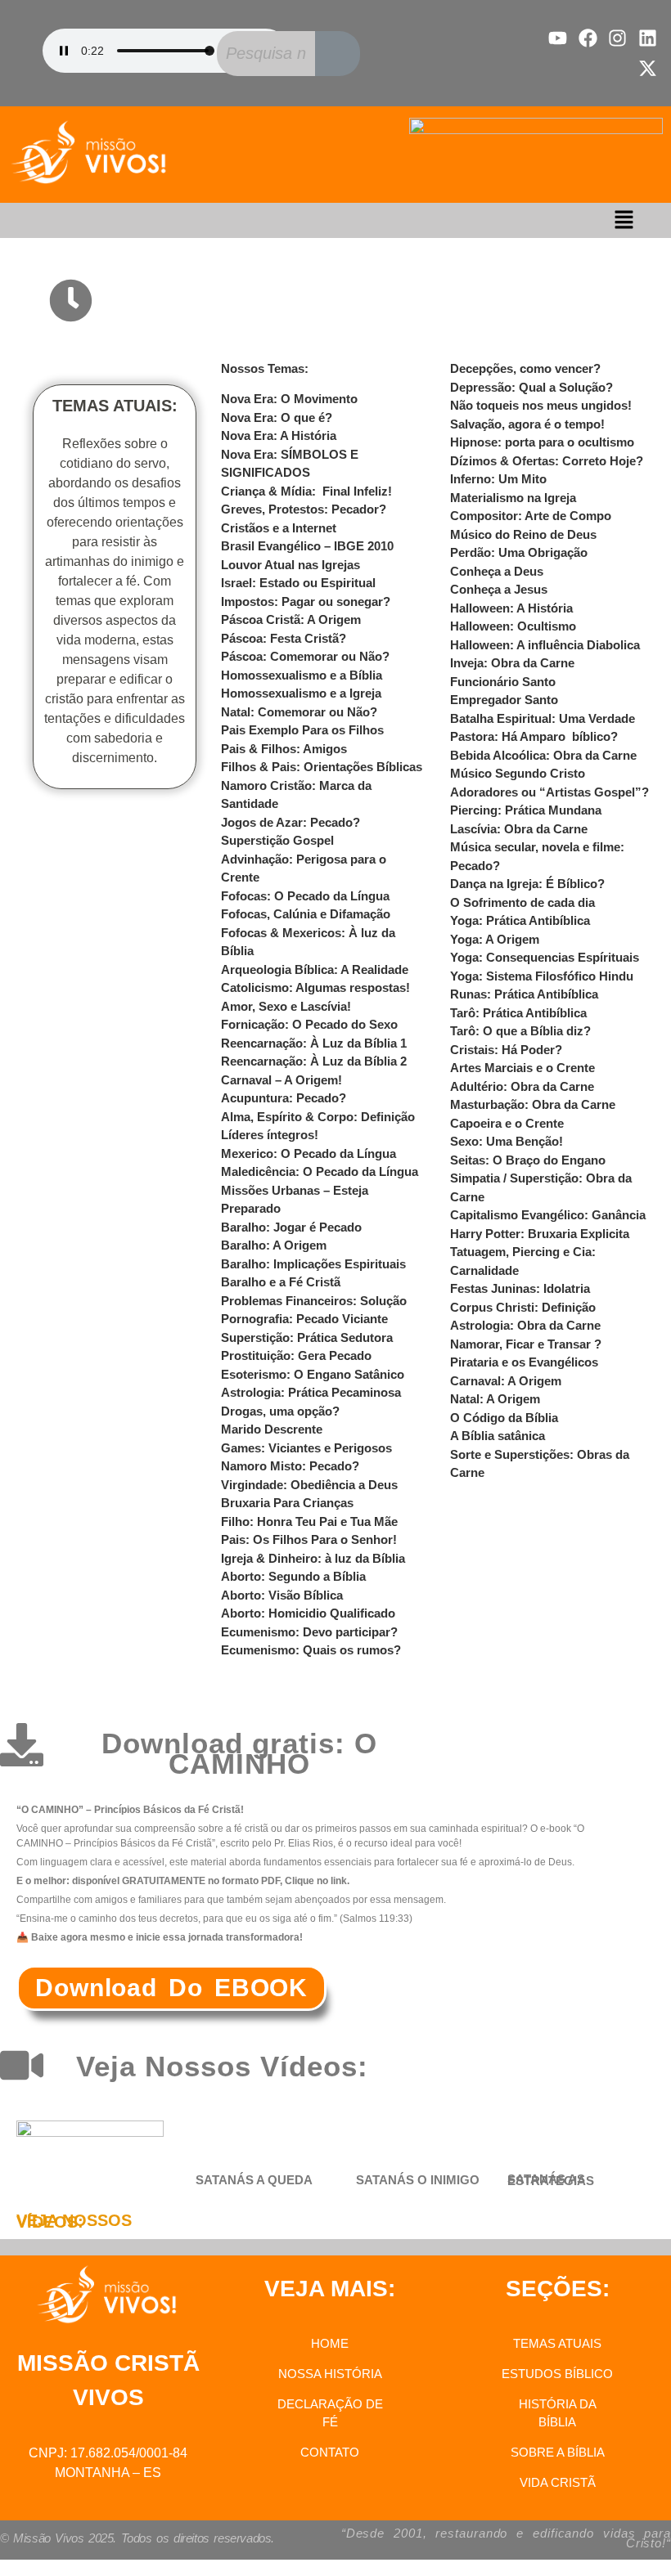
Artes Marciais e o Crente (522, 1068)
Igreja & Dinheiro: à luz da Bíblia (313, 1558)
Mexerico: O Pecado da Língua (308, 1153)
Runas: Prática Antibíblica (524, 994)
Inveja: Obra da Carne (512, 663)
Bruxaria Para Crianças (287, 1503)
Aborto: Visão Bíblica (282, 1595)
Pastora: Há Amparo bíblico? (534, 736)
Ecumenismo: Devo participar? (309, 1632)
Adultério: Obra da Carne (522, 1086)
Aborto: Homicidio (274, 1613)
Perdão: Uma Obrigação (519, 552)
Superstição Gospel (277, 840)
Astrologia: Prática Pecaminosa (311, 1392)
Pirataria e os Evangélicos (524, 1362)
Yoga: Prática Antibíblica (520, 920)
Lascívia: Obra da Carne (519, 829)
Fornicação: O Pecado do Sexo (309, 1024)
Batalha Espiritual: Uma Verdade (543, 718)
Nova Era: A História (279, 435)
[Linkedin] (648, 38)
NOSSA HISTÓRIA (330, 2374)
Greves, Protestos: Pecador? (304, 509)
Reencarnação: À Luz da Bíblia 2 (314, 1061)
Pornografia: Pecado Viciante (304, 1319)
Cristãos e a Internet (279, 528)
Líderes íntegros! (270, 1135)
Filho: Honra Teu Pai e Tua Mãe (309, 1521)
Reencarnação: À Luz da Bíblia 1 (314, 1043)
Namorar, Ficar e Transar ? (526, 1344)
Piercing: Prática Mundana (526, 810)
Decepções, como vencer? (525, 368)
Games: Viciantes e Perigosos (306, 1448)
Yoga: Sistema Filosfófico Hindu (542, 976)
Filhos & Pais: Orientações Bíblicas (322, 767)
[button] (624, 220)
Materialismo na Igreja (513, 498)
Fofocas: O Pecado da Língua (305, 896)
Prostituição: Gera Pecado (296, 1355)
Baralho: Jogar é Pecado (291, 1227)
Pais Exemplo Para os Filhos (302, 730)
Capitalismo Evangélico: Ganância (548, 1215)
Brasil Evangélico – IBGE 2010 (307, 546)
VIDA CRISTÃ (558, 2482)
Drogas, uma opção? (280, 1411)
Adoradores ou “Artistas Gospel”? (549, 792)
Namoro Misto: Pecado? (290, 1466)
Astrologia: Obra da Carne (525, 1325)
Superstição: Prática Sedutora (307, 1337)
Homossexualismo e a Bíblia (302, 675)
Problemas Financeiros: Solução (314, 1301)
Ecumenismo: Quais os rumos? (311, 1650)
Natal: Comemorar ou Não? (299, 712)
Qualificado (361, 1613)
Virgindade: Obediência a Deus (309, 1485)
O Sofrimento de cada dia (522, 902)
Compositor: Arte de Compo (531, 516)
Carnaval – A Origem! (281, 1080)
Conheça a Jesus (499, 589)
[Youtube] (558, 38)
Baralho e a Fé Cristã (281, 1282)
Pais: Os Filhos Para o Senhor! (309, 1539)
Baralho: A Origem (274, 1245)
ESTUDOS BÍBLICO (557, 2374)
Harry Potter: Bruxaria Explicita (540, 1234)
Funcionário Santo (503, 682)
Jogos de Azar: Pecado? (290, 822)
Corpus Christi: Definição (523, 1307)
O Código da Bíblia (504, 1418)
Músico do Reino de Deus (523, 534)
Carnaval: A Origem (506, 1381)
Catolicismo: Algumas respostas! (315, 987)
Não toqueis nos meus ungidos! (541, 405)
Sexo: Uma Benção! (507, 1141)
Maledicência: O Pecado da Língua (320, 1171)
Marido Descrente (272, 1429)
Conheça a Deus (497, 571)
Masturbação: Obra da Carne (533, 1104)
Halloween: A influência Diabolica (545, 645)
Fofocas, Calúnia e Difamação (306, 914)
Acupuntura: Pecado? (284, 1098)
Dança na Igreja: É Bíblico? (527, 884)
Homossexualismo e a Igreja (301, 693)
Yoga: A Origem (495, 939)
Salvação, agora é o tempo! (527, 424)
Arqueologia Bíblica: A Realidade (315, 969)
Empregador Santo (504, 700)
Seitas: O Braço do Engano (528, 1160)
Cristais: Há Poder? (506, 1050)
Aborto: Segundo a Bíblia (293, 1576)
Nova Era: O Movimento (289, 399)
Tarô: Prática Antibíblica (518, 1013)
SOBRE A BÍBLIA (558, 2452)
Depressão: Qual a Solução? (531, 387)
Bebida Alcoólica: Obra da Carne (543, 755)
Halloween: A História (511, 608)
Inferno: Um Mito (498, 479)
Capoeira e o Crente (507, 1123)
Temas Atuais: (226, 301)
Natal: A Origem (495, 1399)
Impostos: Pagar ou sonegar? (306, 601)
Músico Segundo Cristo (518, 773)
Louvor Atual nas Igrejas (290, 565)
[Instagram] (617, 38)
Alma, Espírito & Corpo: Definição (318, 1117)
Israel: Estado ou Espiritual (298, 583)
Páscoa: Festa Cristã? (284, 638)
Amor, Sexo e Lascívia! (286, 1006)
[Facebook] (588, 38)
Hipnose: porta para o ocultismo (542, 442)
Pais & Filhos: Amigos (284, 749)
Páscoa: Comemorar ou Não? (305, 656)
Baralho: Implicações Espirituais (313, 1264)
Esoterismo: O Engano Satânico (313, 1374)
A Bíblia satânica (498, 1436)
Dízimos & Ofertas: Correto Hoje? (547, 461)
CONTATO (330, 2452)
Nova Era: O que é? (277, 417)
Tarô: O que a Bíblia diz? (520, 1031)
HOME (330, 2343)
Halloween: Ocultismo (513, 626)
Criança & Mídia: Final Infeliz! (306, 491)
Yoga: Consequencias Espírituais (545, 957)
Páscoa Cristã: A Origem (291, 619)
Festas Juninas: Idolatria (520, 1288)
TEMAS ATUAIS (557, 2343)
